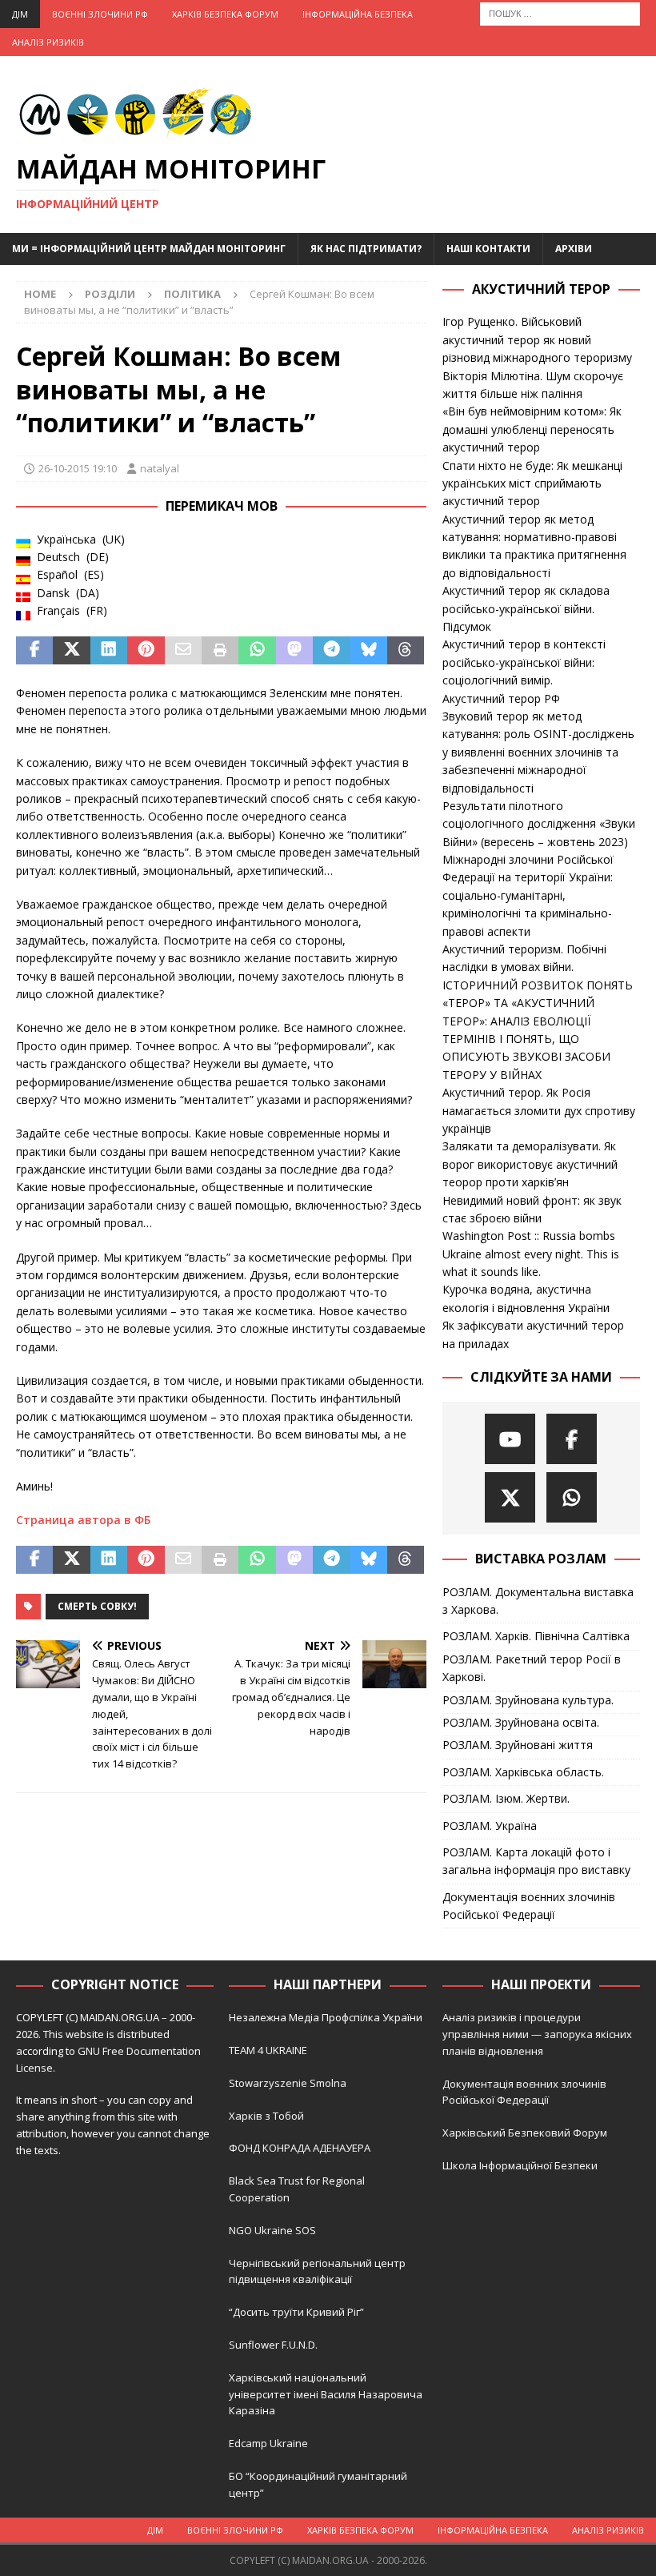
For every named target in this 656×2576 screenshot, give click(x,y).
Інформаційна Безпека (358, 14)
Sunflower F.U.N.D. (273, 2345)
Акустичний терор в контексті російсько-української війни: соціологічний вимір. (524, 662)
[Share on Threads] (406, 651)
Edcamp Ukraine (268, 2443)
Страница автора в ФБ (83, 1520)
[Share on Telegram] (331, 651)
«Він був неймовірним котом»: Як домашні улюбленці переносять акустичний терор (532, 429)
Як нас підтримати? (366, 249)
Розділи (110, 294)
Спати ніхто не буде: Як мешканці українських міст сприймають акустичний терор (532, 484)
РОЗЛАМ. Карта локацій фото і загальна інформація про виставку (536, 1861)
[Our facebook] (572, 1439)
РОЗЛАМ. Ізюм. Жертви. (506, 1798)
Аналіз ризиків (48, 42)
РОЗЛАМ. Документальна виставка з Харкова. (538, 1601)
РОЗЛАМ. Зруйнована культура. (528, 1700)
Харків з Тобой (266, 2116)
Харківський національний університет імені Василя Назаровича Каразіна (326, 2394)
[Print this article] (220, 651)
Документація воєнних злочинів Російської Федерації (529, 1906)
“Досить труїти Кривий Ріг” (296, 2312)
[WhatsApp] (572, 1497)
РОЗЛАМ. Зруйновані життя (518, 1745)
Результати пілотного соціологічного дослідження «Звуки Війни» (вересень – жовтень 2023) (539, 824)
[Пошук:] (560, 12)
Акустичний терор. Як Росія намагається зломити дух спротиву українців (539, 1110)
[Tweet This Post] (71, 651)
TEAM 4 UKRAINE (268, 2050)
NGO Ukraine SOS (272, 2230)
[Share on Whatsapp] (257, 651)
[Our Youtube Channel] (510, 1439)
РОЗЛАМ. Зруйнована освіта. (521, 1722)
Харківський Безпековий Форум (525, 2133)
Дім (20, 14)
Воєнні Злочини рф (100, 14)
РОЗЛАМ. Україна (490, 1826)
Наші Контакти (488, 249)
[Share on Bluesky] (369, 651)
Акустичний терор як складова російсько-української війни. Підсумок (526, 608)
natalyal (160, 468)
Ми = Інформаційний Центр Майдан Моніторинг (149, 249)
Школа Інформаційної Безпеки (520, 2165)
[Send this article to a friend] (183, 651)
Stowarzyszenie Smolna (288, 2083)
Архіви (574, 249)
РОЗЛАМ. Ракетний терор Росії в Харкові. (532, 1668)
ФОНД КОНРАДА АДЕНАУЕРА (301, 2148)
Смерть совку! (97, 1606)
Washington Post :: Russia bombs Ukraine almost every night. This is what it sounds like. (531, 1254)
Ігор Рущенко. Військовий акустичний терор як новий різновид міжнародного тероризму (537, 339)
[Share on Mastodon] (294, 651)
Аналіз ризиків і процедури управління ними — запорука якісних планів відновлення (537, 2034)
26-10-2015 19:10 (78, 468)
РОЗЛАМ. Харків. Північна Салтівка (536, 1636)
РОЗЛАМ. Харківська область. (523, 1772)
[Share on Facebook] (34, 651)
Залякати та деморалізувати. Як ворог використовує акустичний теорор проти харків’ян (530, 1164)
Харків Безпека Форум (225, 14)
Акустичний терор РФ (501, 698)
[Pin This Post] (146, 651)
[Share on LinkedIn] (109, 651)
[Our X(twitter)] (510, 1497)
